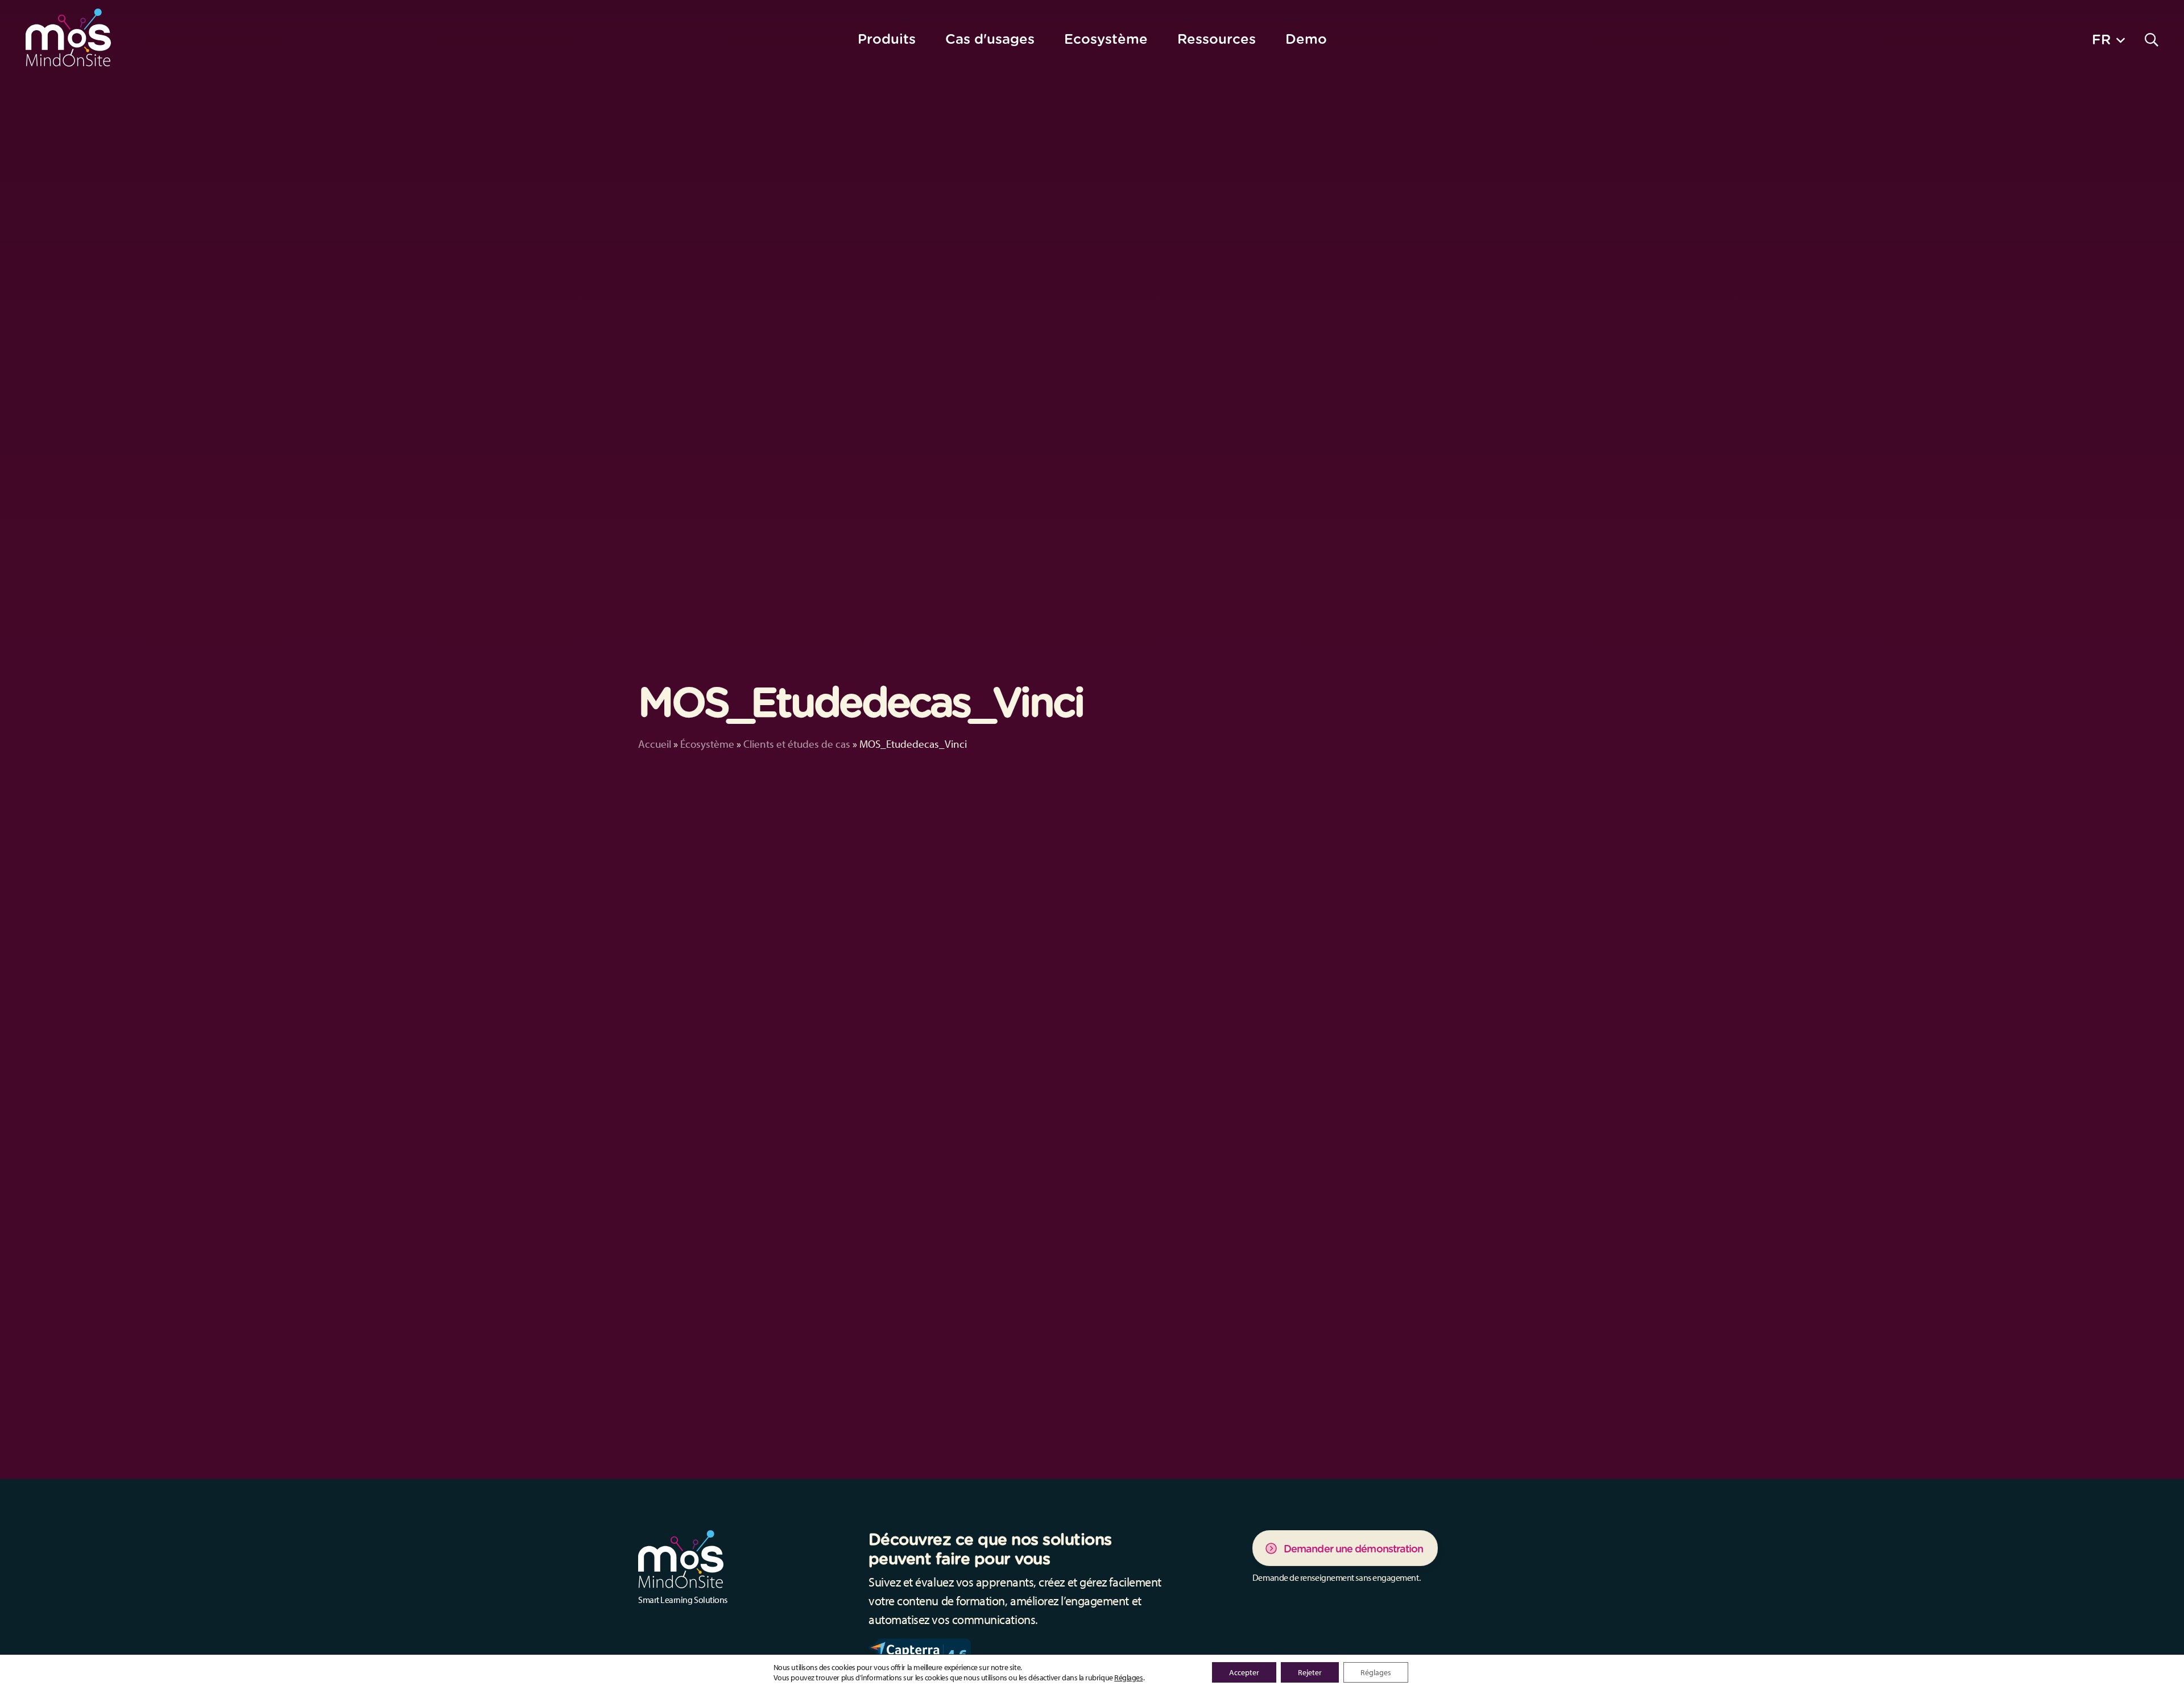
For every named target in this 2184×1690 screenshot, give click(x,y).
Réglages (1128, 1677)
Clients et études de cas (797, 744)
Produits (887, 39)
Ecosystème (1106, 39)
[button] (2108, 39)
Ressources (1217, 39)
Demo (1306, 39)
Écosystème (707, 744)
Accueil (655, 744)
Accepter (1244, 1672)
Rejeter (1310, 1672)
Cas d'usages (990, 39)
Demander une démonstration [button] (1354, 1549)
